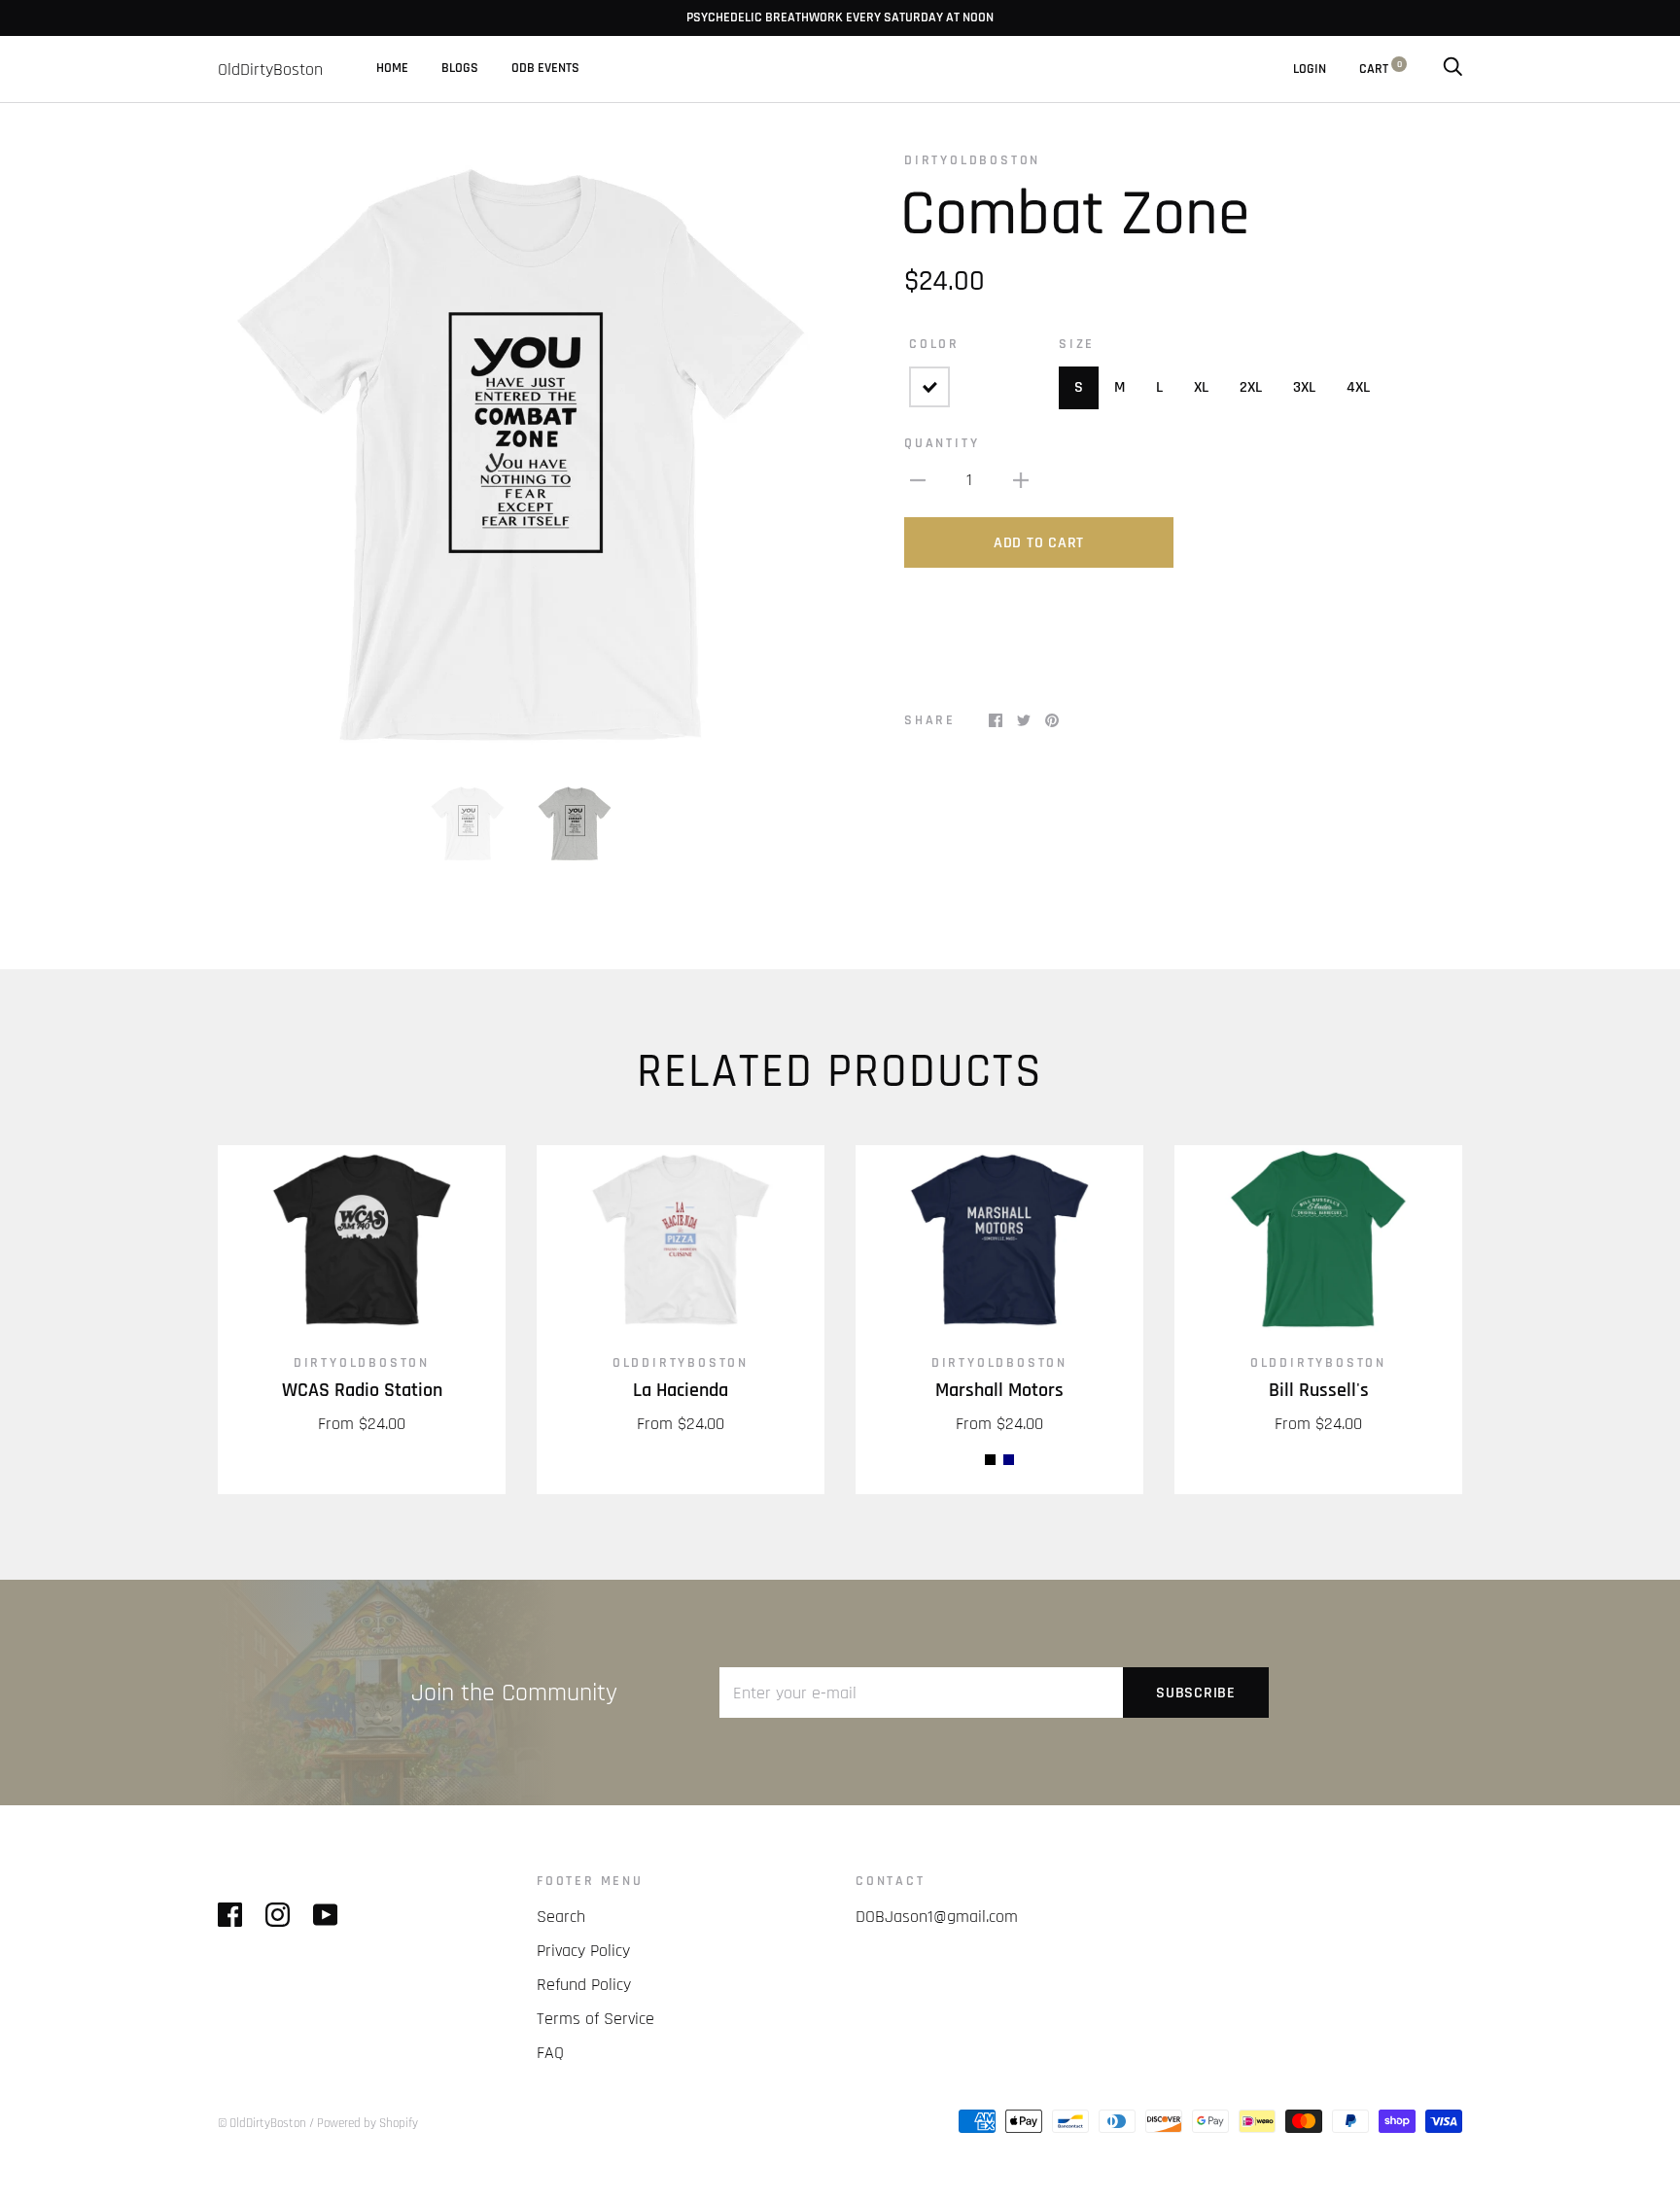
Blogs (460, 68)
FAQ (550, 2053)
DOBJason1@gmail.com (937, 1917)
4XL (1358, 387)
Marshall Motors (999, 1391)
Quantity (942, 443)
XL (1201, 387)
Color (934, 344)
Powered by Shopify (367, 2123)
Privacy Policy (583, 1951)
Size (1077, 344)
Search (561, 1917)
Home (392, 68)
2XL (1251, 387)
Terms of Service (595, 2019)
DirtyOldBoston (972, 160)
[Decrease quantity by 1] (918, 479)
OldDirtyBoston (681, 1363)
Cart (1381, 69)
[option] (521, 454)
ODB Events (545, 68)
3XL (1304, 387)
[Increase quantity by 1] (1021, 479)
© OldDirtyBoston (262, 2123)
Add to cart (1039, 543)
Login (1310, 69)
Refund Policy (584, 1985)
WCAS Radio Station (362, 1391)
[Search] (1452, 69)
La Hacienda (681, 1391)
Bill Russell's (1319, 1391)
